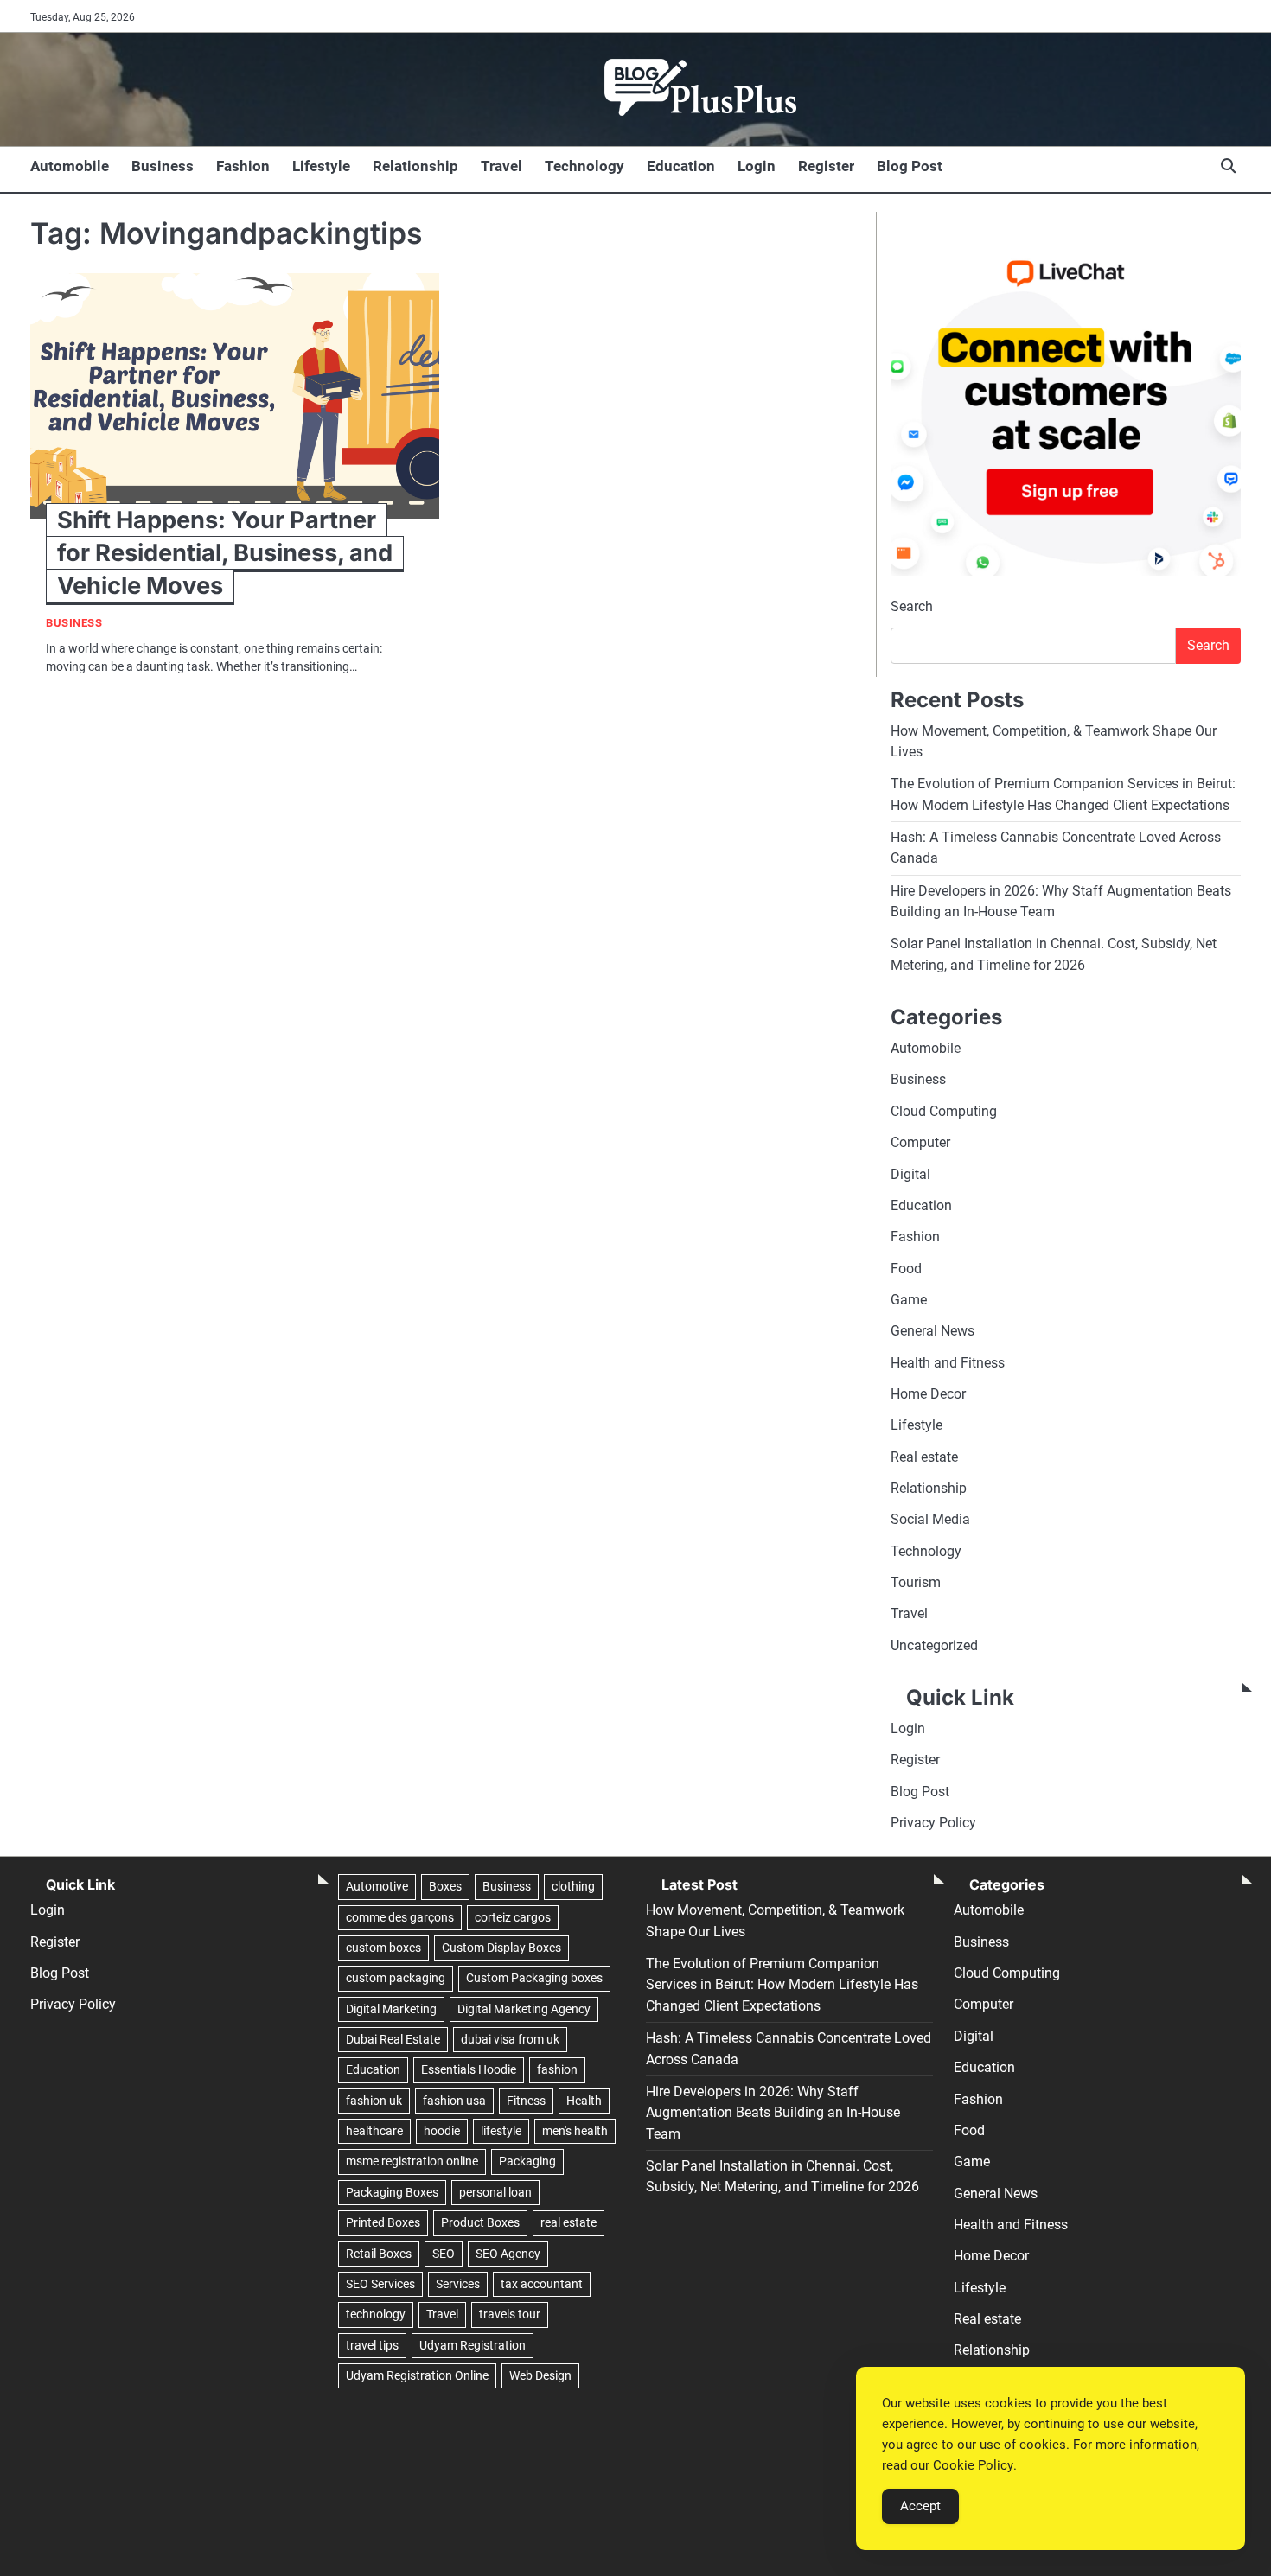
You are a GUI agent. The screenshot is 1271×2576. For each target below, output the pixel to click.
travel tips (372, 2345)
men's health (575, 2131)
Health (584, 2101)
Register (826, 166)
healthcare (374, 2131)
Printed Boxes (383, 2222)
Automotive (377, 1886)
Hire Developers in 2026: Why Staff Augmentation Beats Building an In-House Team (773, 2113)
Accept (920, 2506)
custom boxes (383, 1948)
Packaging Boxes (392, 2192)
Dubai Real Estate (393, 2039)
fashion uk (374, 2101)
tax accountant (542, 2284)
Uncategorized (934, 1645)
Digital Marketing (391, 2009)
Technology (584, 166)
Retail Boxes (379, 2254)
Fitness (526, 2101)
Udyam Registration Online (417, 2375)
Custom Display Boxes (501, 1948)
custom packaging (396, 1978)
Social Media (930, 1519)
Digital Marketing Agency (524, 2009)
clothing (573, 1886)
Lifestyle (321, 166)
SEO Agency (508, 2254)
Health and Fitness (948, 1363)
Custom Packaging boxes (534, 1978)
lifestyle (501, 2131)
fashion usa (454, 2101)
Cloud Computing (944, 1111)
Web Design (540, 2375)
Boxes (445, 1886)
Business (163, 166)
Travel (501, 166)
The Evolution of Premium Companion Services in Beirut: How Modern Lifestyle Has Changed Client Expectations (782, 1985)
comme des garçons (400, 1917)
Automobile (70, 166)
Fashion (243, 166)
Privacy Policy (933, 1823)
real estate (568, 2222)
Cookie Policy (973, 2465)
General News (932, 1331)
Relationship (415, 166)
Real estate (924, 1457)
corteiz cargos (513, 1917)
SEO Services (380, 2284)
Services (458, 2284)
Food (906, 1269)
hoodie (442, 2131)
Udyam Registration (473, 2345)
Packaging (527, 2161)
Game (909, 1300)
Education (681, 166)
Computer (920, 1142)
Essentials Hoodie (469, 2069)
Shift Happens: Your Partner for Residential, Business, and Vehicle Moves (225, 553)
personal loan (495, 2192)
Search (912, 606)
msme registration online (412, 2161)
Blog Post (910, 166)
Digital (910, 1174)
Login (757, 166)
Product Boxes (480, 2222)
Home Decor (928, 1394)
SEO (444, 2254)
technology (376, 2314)
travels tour (510, 2314)
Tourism (916, 1582)
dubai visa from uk (510, 2039)
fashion (557, 2069)
